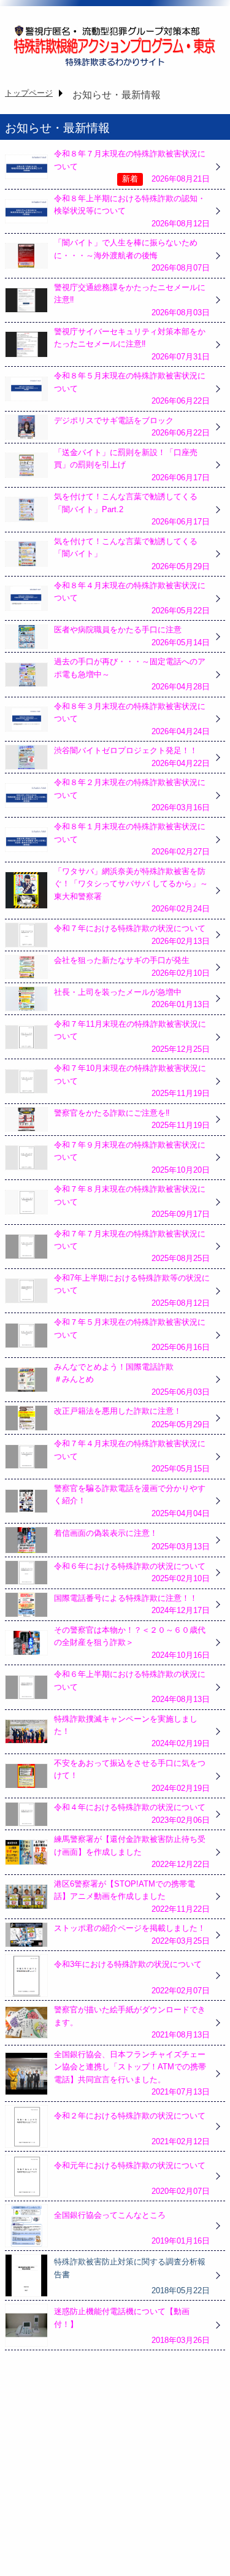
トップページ (29, 93)
